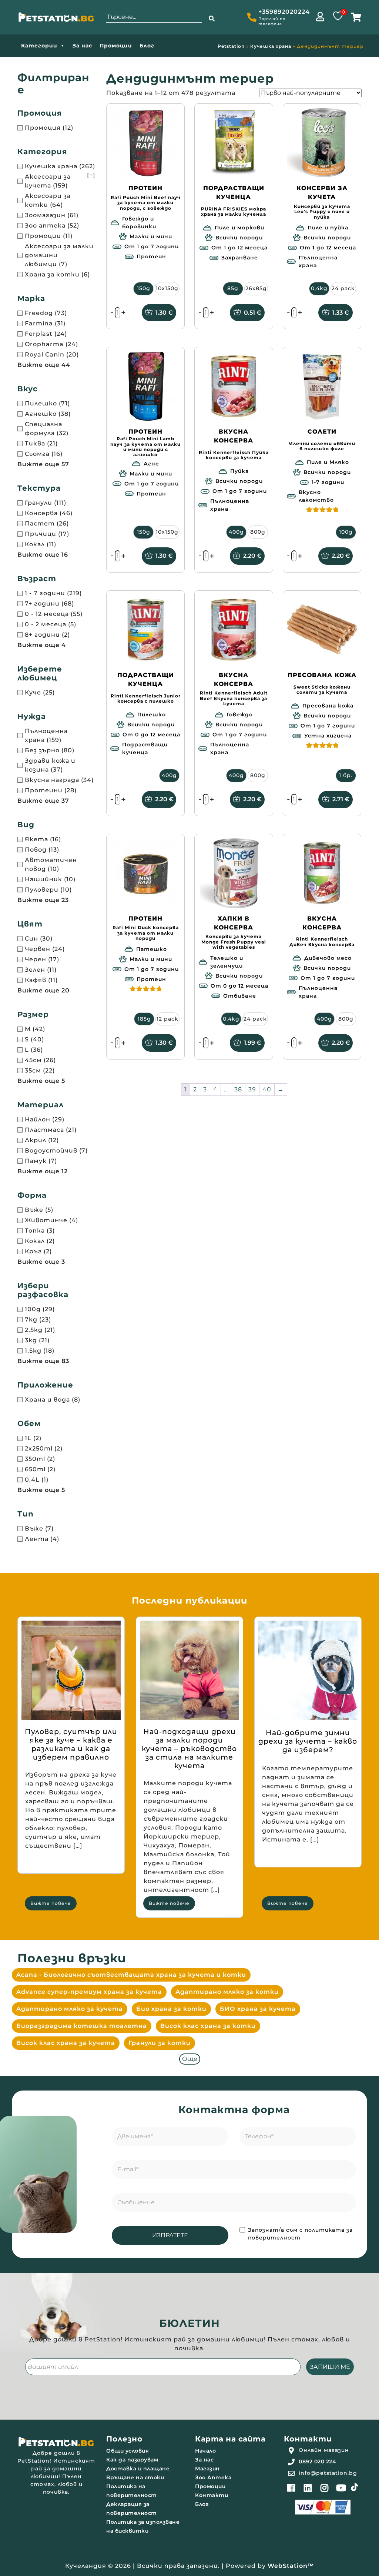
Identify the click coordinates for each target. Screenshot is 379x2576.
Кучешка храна (271, 46)
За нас (82, 46)
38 (238, 1089)
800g (258, 532)
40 (267, 1089)
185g (144, 1019)
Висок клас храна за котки (208, 2026)
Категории (39, 46)
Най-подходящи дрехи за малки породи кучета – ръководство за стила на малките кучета (189, 1749)
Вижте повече (51, 1903)
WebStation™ (291, 2566)
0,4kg (319, 288)
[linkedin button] (308, 2488)
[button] (212, 19)
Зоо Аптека (213, 2477)
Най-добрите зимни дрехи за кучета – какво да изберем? (308, 1741)
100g (346, 532)
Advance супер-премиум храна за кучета (89, 1992)
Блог (147, 46)
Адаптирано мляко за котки (227, 1992)
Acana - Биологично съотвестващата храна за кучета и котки (131, 1975)
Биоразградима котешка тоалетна (82, 2026)
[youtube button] (341, 2488)
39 (252, 1089)
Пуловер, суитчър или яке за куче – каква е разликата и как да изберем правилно (71, 1744)
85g (233, 288)
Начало (205, 2451)
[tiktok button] (355, 2487)
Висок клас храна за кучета (66, 2043)
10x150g (167, 288)
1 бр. (346, 775)
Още (190, 2059)
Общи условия (128, 2451)
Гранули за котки (160, 2043)
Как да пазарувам (132, 2460)
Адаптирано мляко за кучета (70, 2009)
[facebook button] (291, 2488)
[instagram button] (325, 2488)
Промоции (116, 46)
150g (144, 288)
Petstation (231, 46)
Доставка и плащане (138, 2469)
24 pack (343, 288)
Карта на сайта (230, 2439)
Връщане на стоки (135, 2477)
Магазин (207, 2469)
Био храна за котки (171, 2009)
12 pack (167, 1019)
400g (236, 532)
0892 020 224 (317, 2461)
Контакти (212, 2495)
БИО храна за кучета (258, 2009)
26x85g (256, 288)
